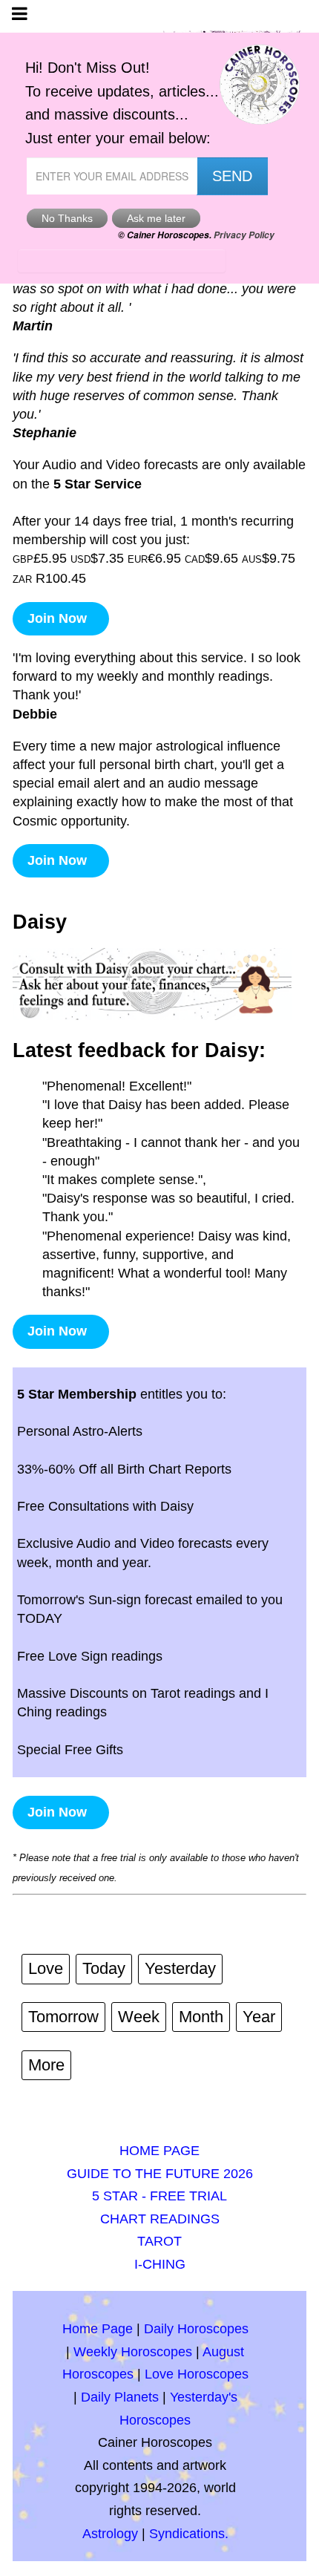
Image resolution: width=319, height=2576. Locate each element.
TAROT (159, 2241)
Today (104, 1968)
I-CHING (160, 2264)
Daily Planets (120, 2397)
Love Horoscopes (197, 2374)
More (46, 2065)
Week (139, 2017)
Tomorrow (63, 2017)
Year (259, 2017)
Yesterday (180, 1968)
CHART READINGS (160, 2219)
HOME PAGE (159, 2151)
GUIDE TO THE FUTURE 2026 (160, 2174)
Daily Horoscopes (196, 2329)
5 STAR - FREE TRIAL (159, 2196)
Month (201, 2017)
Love (46, 1968)
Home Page (98, 2329)
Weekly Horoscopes (133, 2352)
